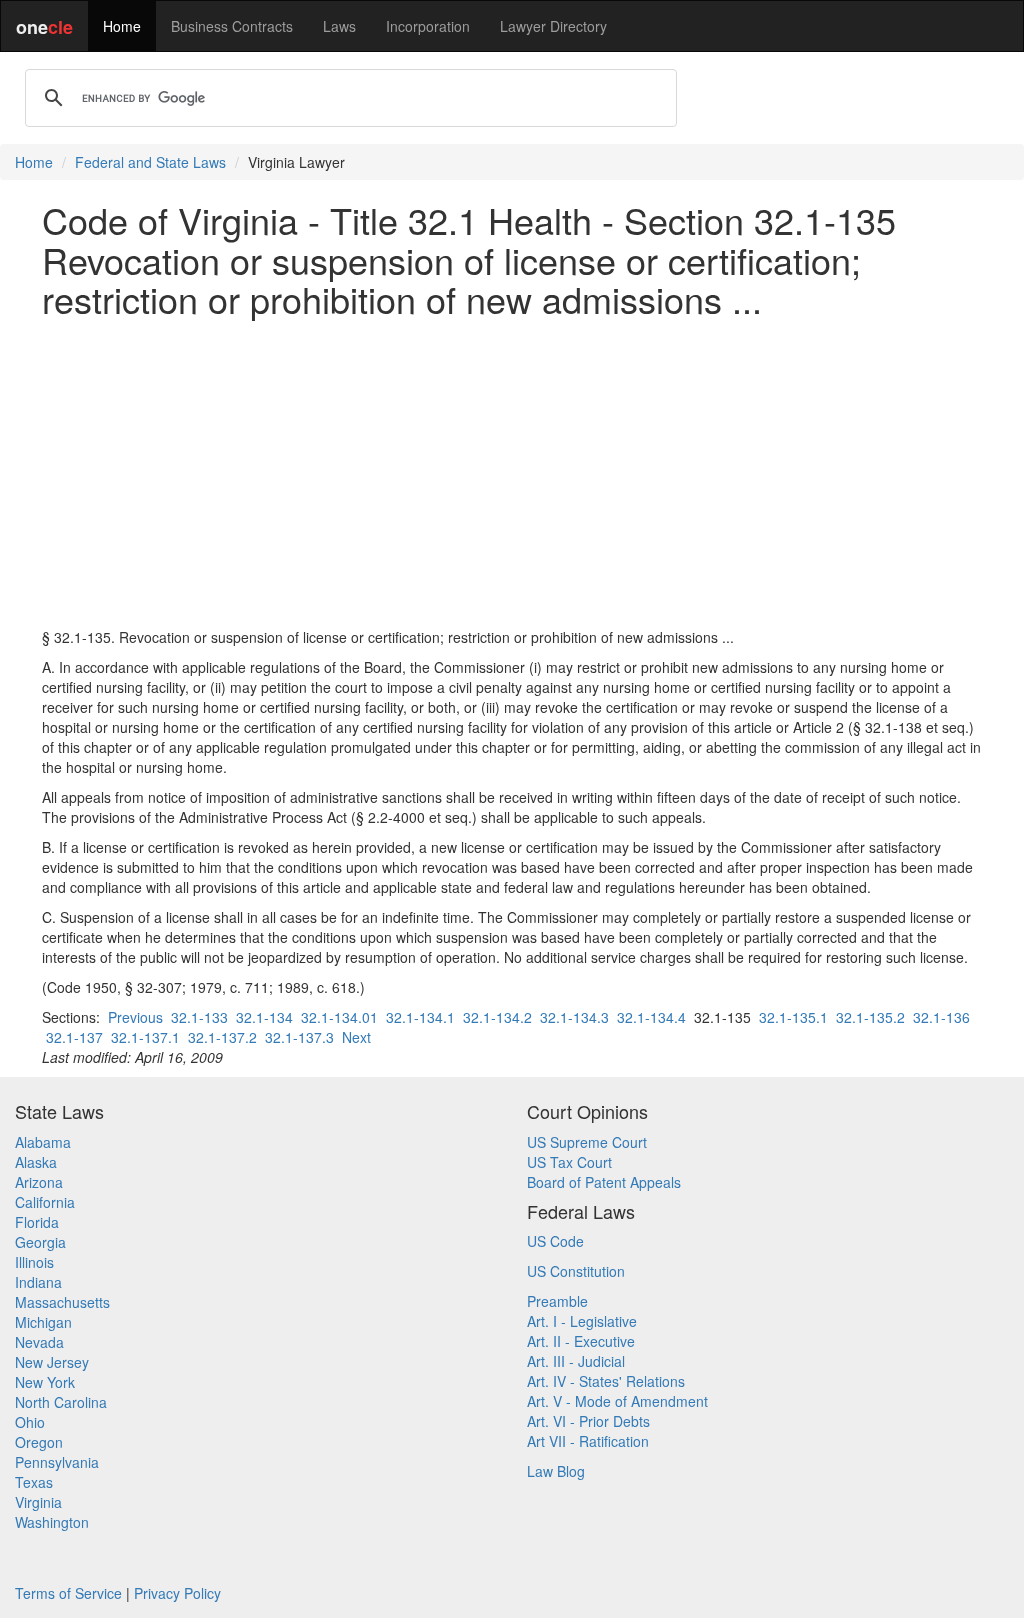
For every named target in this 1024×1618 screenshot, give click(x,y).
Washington (52, 1522)
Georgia (40, 1242)
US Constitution (576, 1271)
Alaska (36, 1162)
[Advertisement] (512, 473)
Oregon (39, 1442)
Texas (34, 1482)
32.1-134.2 (497, 1017)
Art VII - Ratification (588, 1441)
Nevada (39, 1342)
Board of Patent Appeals (604, 1182)
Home (122, 26)
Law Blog (556, 1471)
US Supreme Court (587, 1142)
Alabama (43, 1142)
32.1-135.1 (793, 1017)
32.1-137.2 (222, 1037)
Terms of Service (68, 1593)
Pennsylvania (57, 1462)
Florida (37, 1222)
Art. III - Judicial (576, 1361)
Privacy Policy (177, 1593)
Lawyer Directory (553, 26)
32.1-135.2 (870, 1017)
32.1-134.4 (651, 1017)
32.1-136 (941, 1017)
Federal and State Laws (150, 162)
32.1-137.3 (299, 1037)
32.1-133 (199, 1017)
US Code (555, 1241)
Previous (135, 1017)
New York (45, 1382)
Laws (339, 26)
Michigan (43, 1322)
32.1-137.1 (145, 1037)
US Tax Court (569, 1162)
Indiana (38, 1282)
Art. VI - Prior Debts (588, 1421)
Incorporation (428, 26)
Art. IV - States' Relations (606, 1381)
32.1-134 (264, 1017)
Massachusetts (62, 1302)
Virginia (38, 1502)
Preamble (557, 1301)
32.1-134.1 (420, 1017)
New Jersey (52, 1362)
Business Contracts (232, 26)
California (45, 1202)
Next (356, 1037)
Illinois (34, 1262)
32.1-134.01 (339, 1017)
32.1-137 (74, 1037)
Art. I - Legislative (582, 1321)
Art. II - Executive (581, 1341)
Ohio (30, 1422)
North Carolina (61, 1402)
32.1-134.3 (574, 1017)
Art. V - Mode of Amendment (617, 1401)
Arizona (39, 1182)
